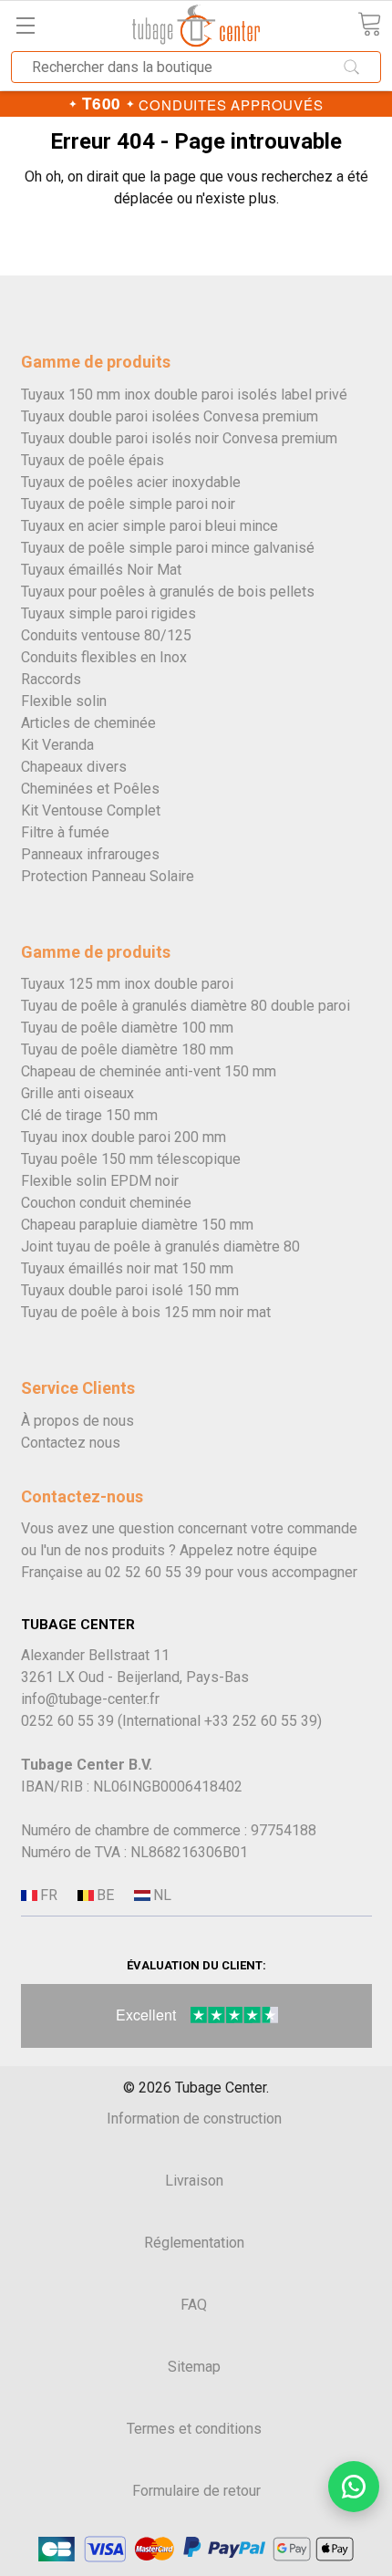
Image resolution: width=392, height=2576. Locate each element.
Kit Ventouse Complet (91, 810)
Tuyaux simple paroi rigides (108, 613)
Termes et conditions (194, 2429)
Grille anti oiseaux (77, 1093)
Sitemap (194, 2367)
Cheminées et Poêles (90, 789)
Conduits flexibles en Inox (104, 657)
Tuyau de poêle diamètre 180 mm (127, 1049)
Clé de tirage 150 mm (89, 1115)
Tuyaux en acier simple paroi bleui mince (150, 526)
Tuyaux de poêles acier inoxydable (131, 482)
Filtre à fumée (65, 832)
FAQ (194, 2305)
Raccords (51, 679)
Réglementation (194, 2243)
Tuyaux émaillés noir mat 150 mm (127, 1268)
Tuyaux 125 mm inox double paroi (127, 984)
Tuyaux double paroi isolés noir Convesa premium (179, 438)
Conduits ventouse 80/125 (106, 635)
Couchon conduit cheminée (106, 1203)
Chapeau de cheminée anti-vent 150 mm (149, 1071)
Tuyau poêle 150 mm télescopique (131, 1159)
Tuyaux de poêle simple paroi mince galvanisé (168, 548)
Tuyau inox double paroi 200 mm (124, 1137)
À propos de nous (77, 1421)
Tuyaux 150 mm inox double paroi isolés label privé (184, 395)
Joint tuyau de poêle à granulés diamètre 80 (160, 1246)
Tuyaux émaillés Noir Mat (101, 570)
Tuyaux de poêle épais (93, 460)
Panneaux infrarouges (90, 854)
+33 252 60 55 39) (263, 1721)
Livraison (194, 2181)
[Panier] (369, 24)
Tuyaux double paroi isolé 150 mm (130, 1290)
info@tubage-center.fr (90, 1699)
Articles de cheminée (88, 723)
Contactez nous (71, 1443)
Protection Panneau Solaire (108, 876)
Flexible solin (64, 701)
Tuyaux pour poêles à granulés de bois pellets (168, 592)
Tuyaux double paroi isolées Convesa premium (170, 416)
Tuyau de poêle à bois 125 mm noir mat (146, 1312)
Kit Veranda (57, 745)
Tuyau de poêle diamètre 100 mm (127, 1028)
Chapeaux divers (74, 767)
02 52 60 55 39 (153, 1572)
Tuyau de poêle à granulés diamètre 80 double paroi (186, 1006)
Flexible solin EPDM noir (100, 1181)
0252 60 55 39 (67, 1721)
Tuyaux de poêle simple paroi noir (128, 504)
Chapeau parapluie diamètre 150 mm (137, 1225)
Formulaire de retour (196, 2491)
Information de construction (194, 2119)
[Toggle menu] (25, 25)
